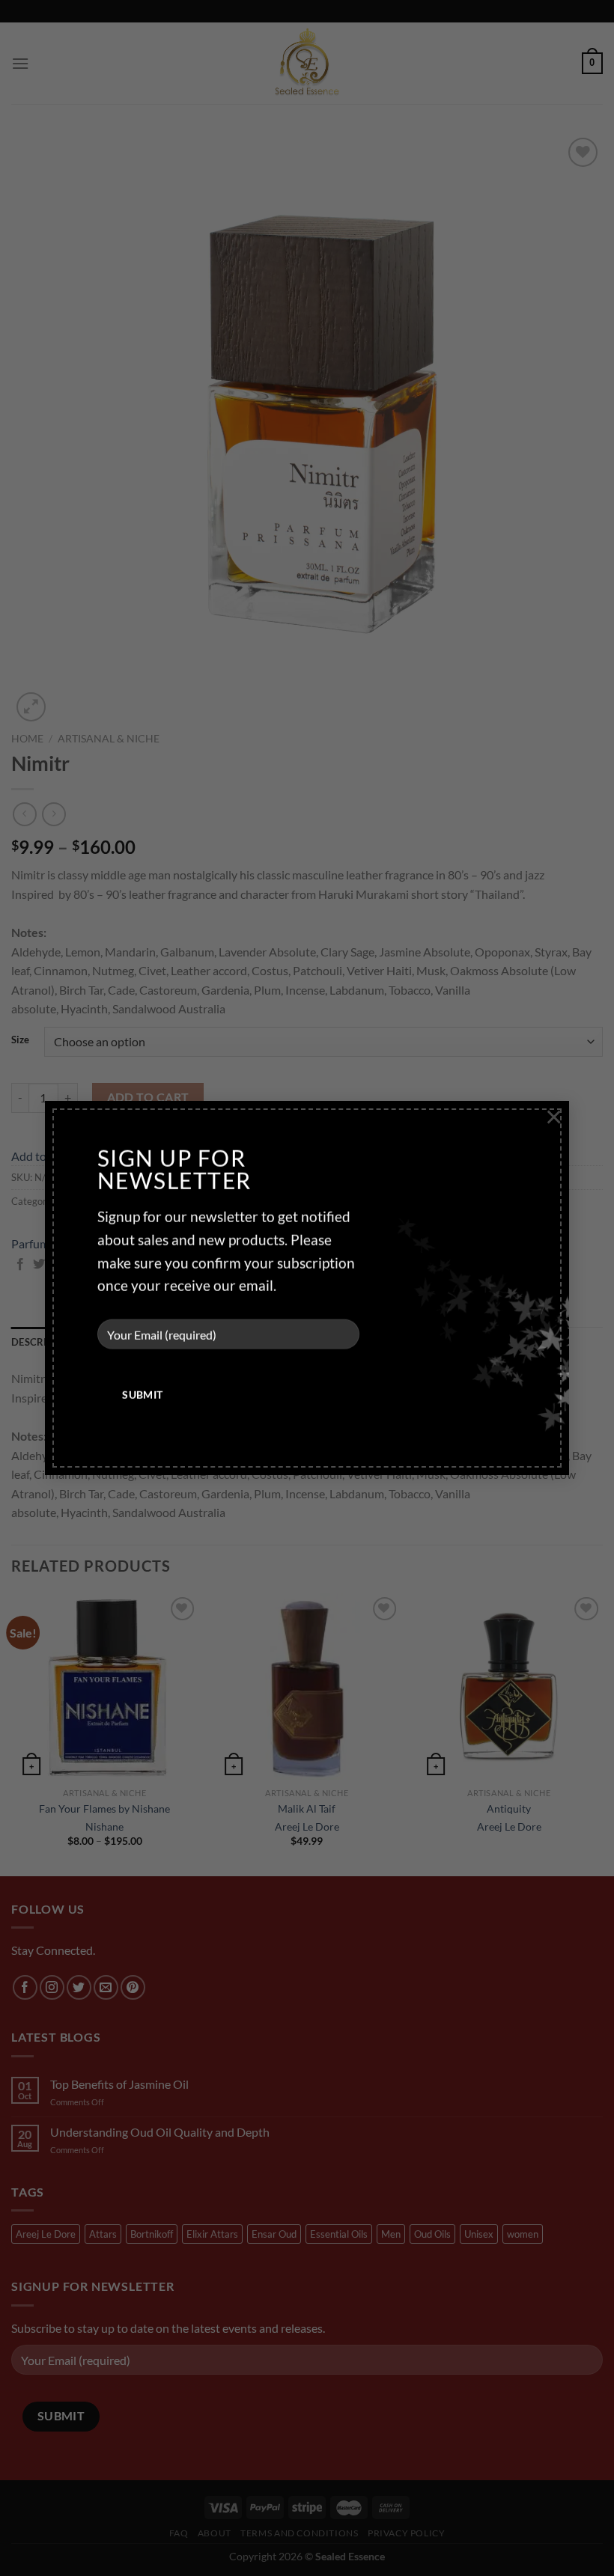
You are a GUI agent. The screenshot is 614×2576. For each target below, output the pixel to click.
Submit (143, 1395)
